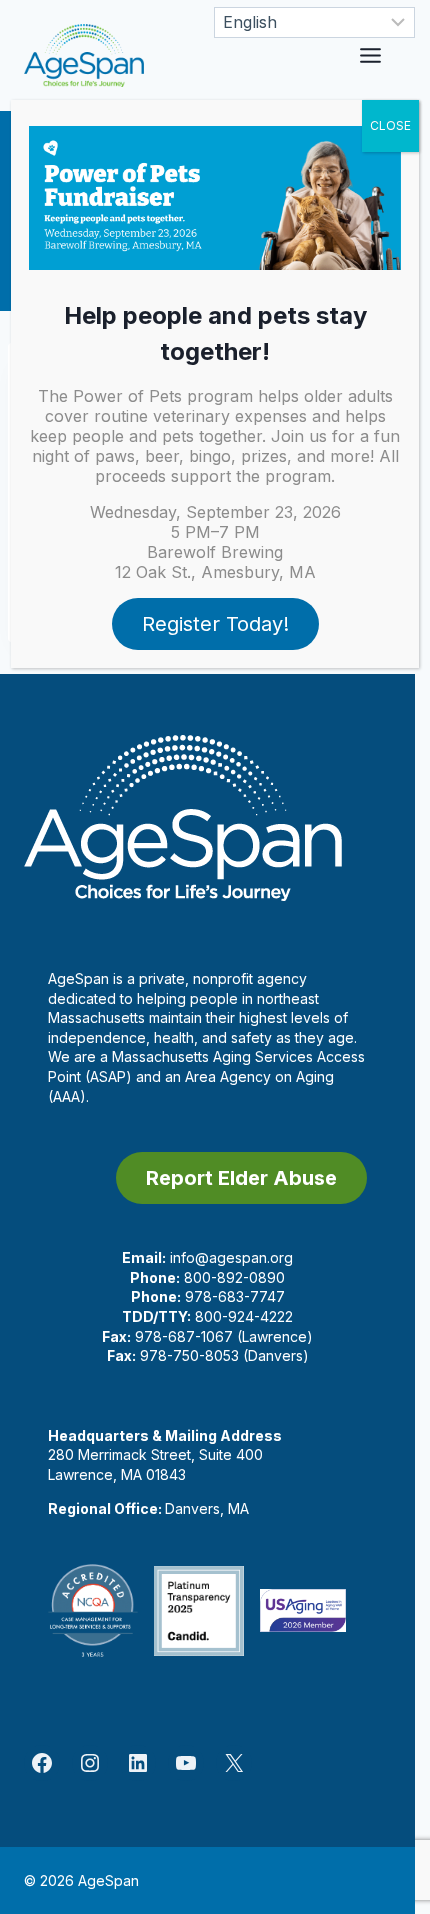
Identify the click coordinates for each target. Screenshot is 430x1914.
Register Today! (215, 624)
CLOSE (390, 125)
